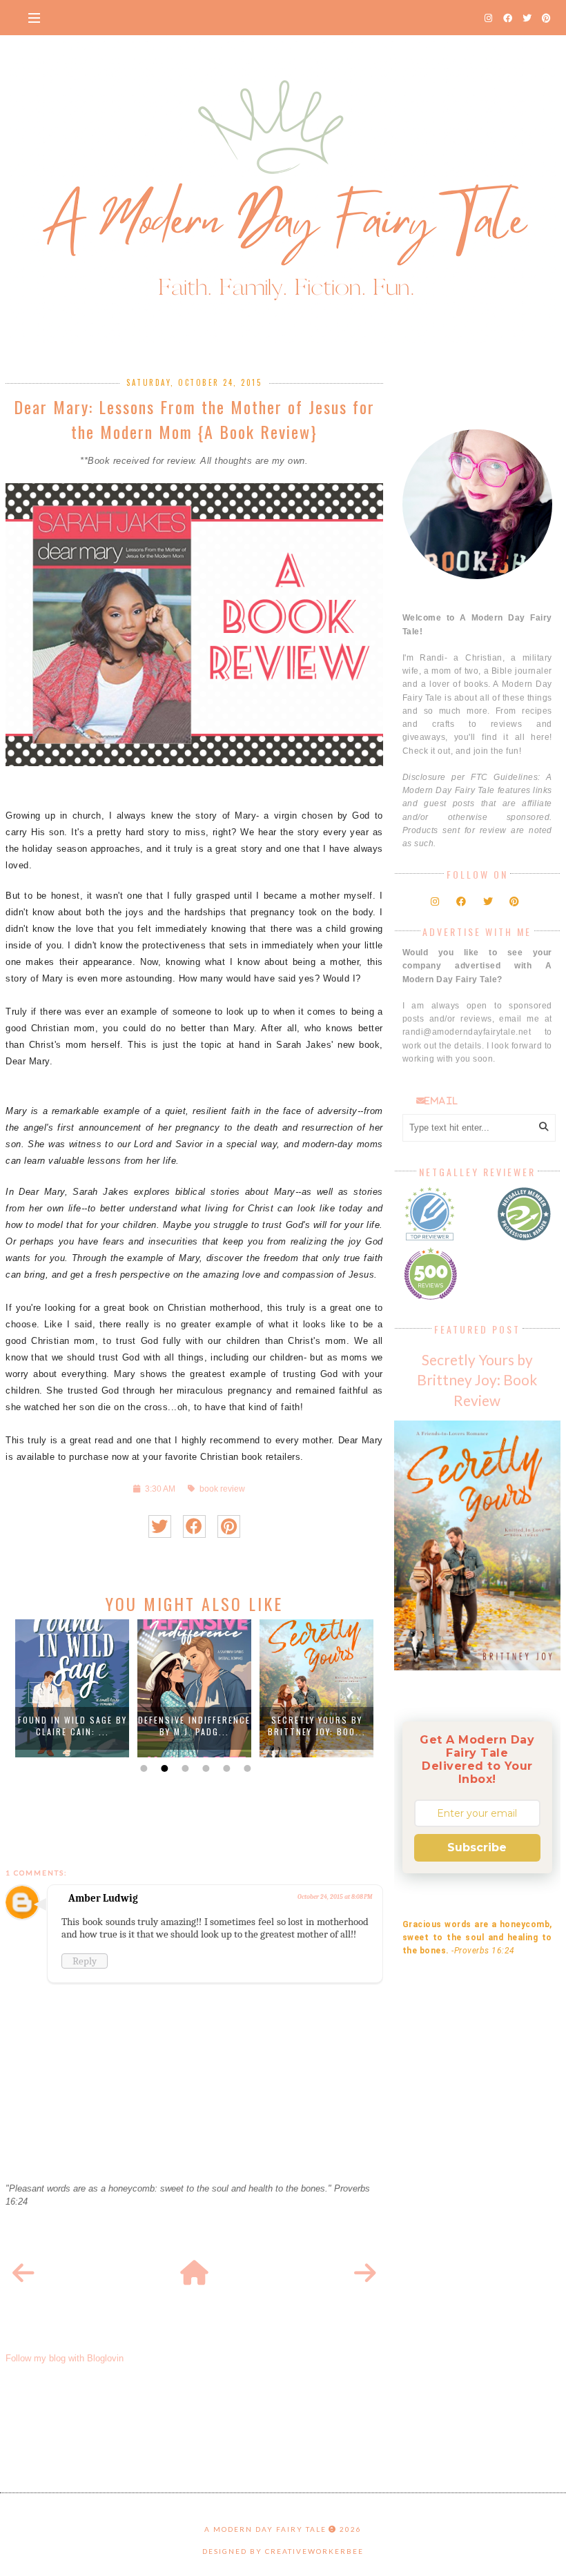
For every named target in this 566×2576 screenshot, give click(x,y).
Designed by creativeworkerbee (283, 2551)
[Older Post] (365, 2274)
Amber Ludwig (103, 1898)
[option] (72, 1688)
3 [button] (184, 1768)
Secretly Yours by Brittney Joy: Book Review (477, 1379)
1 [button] (142, 1768)
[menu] (34, 17)
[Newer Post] (23, 2274)
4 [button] (204, 1768)
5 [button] (225, 1768)
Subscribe (477, 1847)
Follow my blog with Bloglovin (65, 2358)
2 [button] (163, 1768)
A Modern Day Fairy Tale (265, 2529)
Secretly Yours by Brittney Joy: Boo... (317, 1726)
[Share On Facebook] (194, 1526)
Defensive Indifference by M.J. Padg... (194, 1726)
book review (222, 1489)
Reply (85, 1961)
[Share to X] (160, 1526)
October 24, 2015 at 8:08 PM (335, 1897)
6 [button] (246, 1768)
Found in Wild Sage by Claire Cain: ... (72, 1726)
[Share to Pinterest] (229, 1526)
